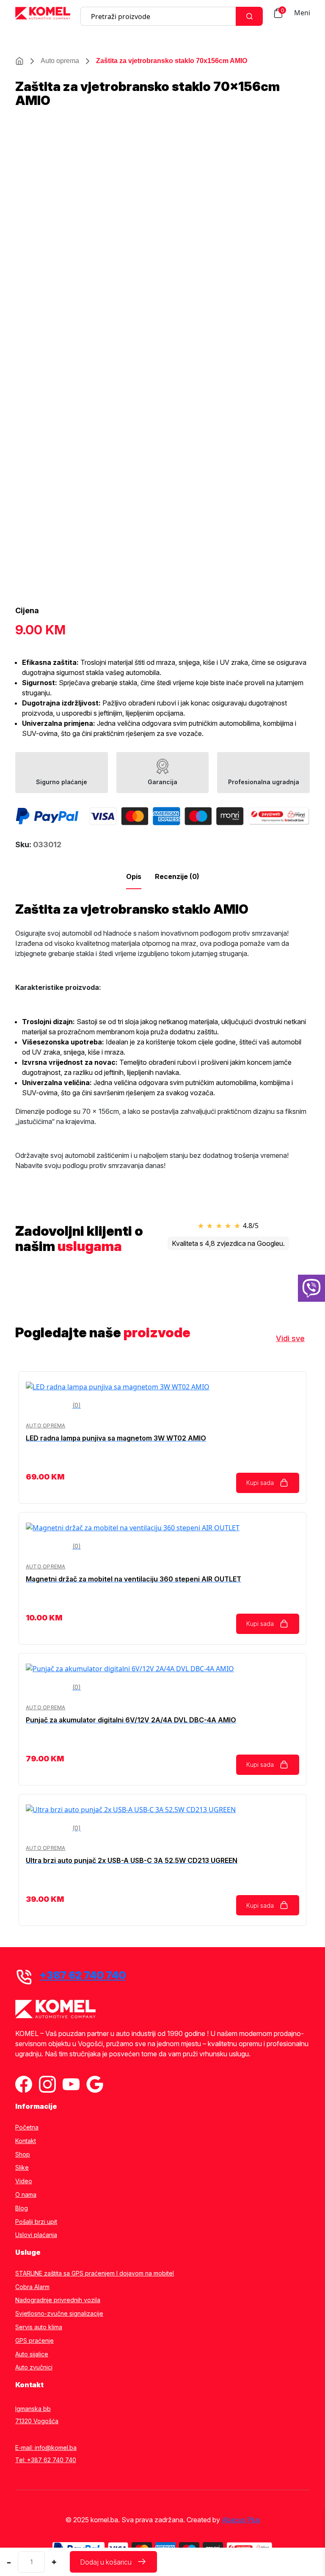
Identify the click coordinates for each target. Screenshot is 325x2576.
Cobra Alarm (32, 2287)
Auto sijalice (32, 2354)
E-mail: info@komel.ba (46, 2448)
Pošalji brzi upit (36, 2222)
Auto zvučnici (34, 2367)
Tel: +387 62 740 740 (46, 2460)
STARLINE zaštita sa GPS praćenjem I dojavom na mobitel (95, 2273)
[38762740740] (311, 1288)
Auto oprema (60, 61)
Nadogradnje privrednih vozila (58, 2300)
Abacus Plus (241, 2520)
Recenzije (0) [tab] (177, 876)
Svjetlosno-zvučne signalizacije (59, 2314)
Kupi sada (260, 1483)
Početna (27, 2127)
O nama (26, 2195)
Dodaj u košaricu (106, 2562)
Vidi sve (290, 1338)
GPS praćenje (34, 2341)
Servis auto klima (39, 2327)
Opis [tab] (134, 876)
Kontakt (26, 2141)
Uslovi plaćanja (36, 2235)
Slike (22, 2168)
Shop (23, 2154)
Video (24, 2181)
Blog (22, 2208)
